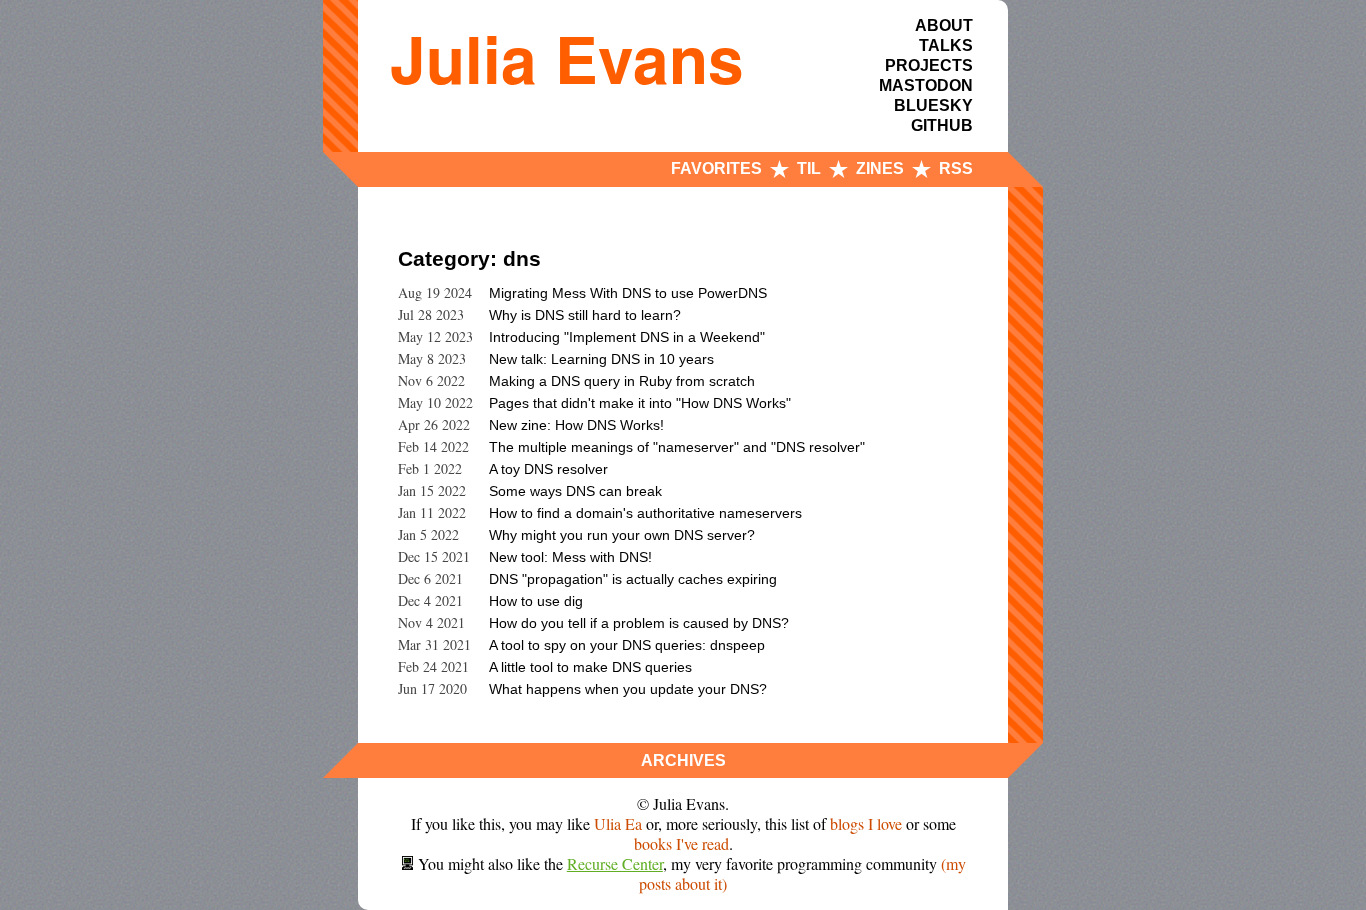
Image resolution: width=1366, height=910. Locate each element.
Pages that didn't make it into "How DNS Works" (640, 403)
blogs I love (866, 823)
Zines (880, 168)
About (944, 25)
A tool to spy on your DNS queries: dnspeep (627, 645)
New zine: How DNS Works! (576, 425)
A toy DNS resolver (548, 469)
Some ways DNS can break (575, 491)
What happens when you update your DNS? (628, 689)
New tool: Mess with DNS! (570, 557)
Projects (929, 65)
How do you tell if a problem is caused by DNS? (639, 623)
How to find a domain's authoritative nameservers (645, 513)
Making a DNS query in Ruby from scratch (622, 381)
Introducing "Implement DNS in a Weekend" (627, 337)
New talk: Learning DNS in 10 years (601, 359)
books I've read (681, 843)
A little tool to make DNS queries (590, 667)
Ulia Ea (618, 823)
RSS (956, 168)
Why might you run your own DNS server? (622, 535)
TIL (809, 168)
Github (942, 125)
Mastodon (926, 85)
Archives (683, 760)
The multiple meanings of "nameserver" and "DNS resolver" (677, 447)
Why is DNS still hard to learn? (585, 315)
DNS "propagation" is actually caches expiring (633, 579)
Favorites (716, 168)
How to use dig (536, 601)
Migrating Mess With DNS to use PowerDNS (628, 293)
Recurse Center (615, 863)
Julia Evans (567, 58)
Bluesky (933, 105)
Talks (946, 45)
